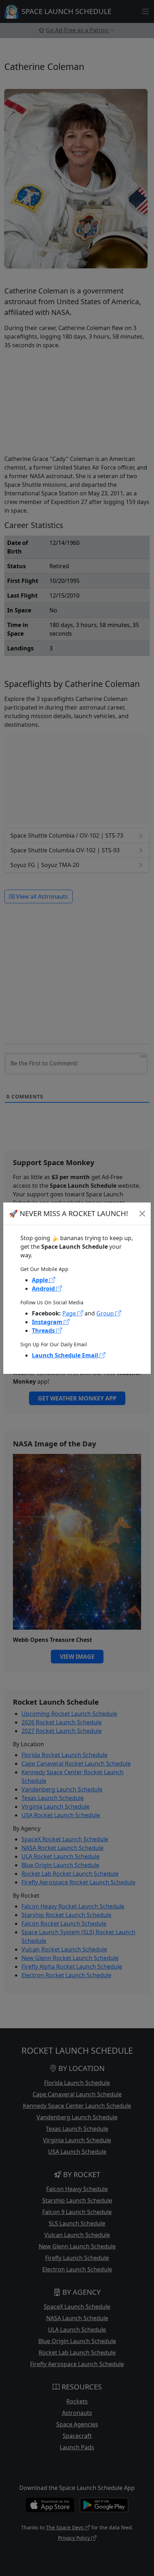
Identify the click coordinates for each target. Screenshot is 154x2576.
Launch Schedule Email (66, 1355)
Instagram (48, 1322)
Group (106, 1313)
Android (44, 1289)
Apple (41, 1280)
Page (70, 1313)
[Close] (142, 1214)
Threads (44, 1331)
